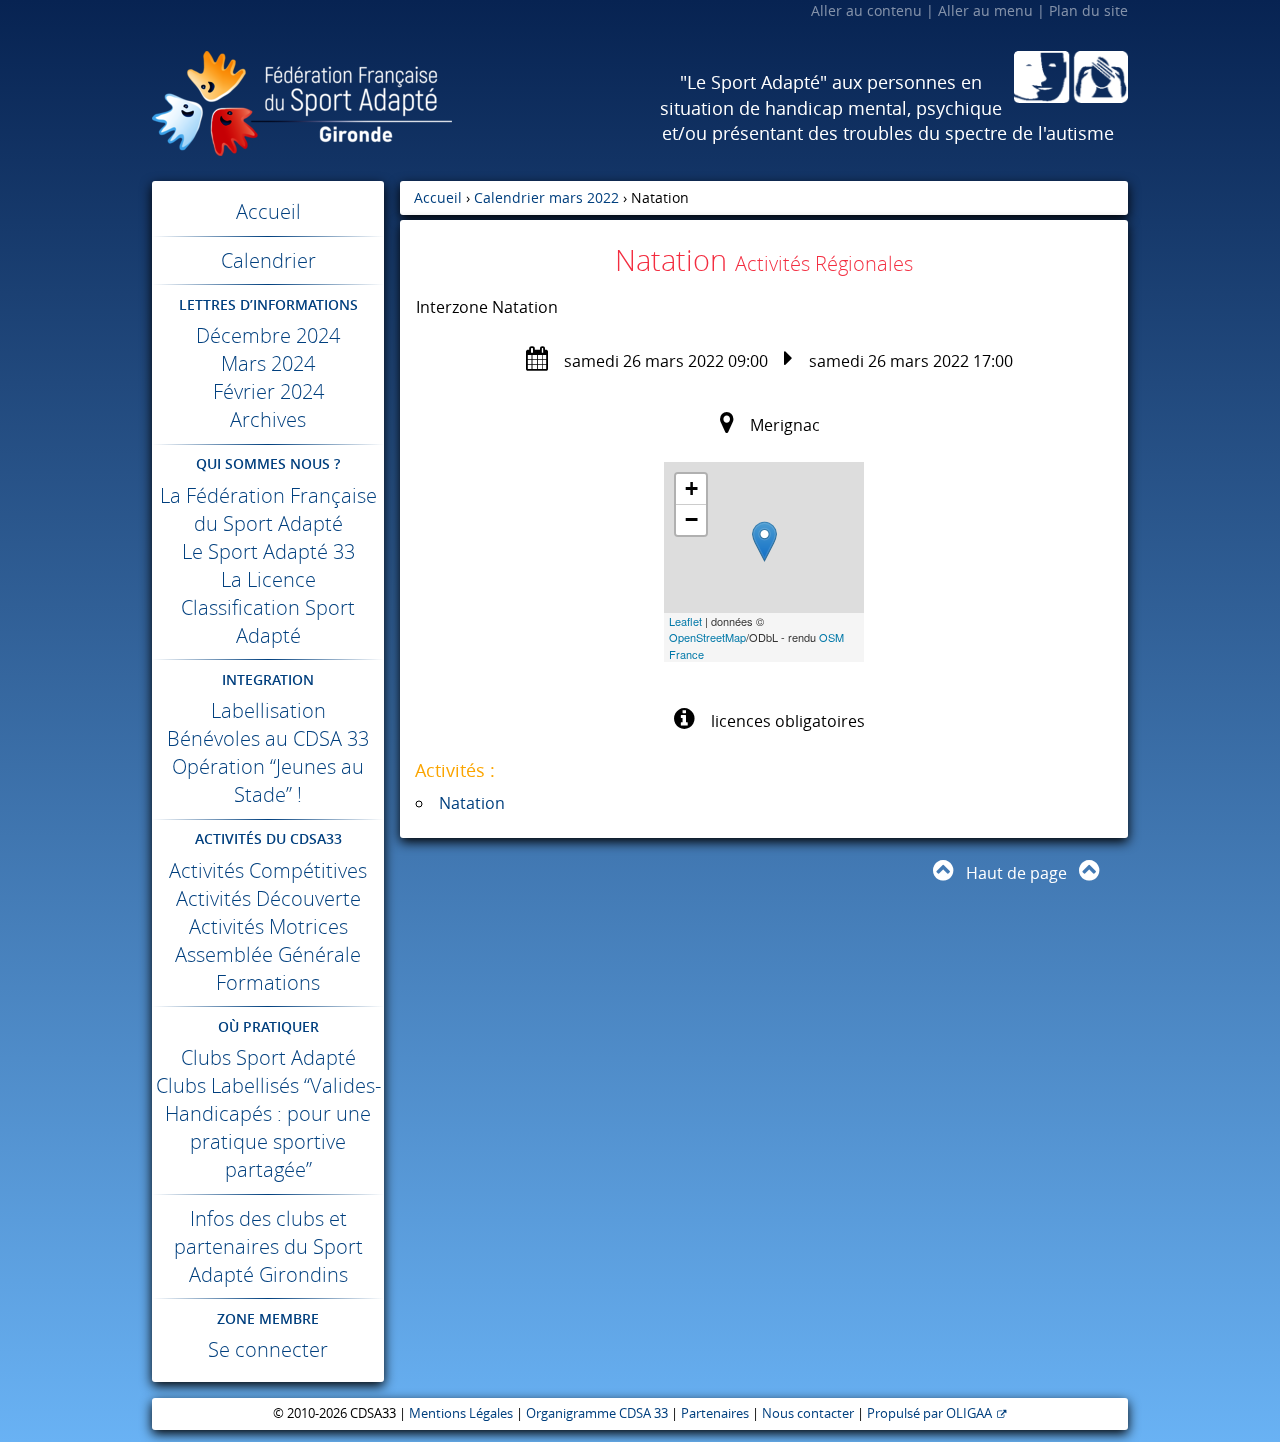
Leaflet (685, 621)
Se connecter (268, 1349)
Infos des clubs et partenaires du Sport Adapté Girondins (268, 1246)
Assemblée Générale (268, 954)
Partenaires (715, 1413)
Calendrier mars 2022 (546, 197)
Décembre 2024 (268, 335)
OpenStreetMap (707, 637)
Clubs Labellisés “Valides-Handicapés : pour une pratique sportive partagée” (268, 1127)
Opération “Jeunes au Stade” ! (268, 780)
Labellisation (268, 710)
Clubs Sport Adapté (268, 1057)
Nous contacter (808, 1413)
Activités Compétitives (268, 870)
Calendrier (268, 260)
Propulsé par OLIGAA (929, 1413)
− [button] (691, 519)
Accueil (268, 211)
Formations (268, 982)
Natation (472, 803)
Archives (268, 419)
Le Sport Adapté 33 (268, 551)
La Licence (268, 579)
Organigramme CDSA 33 (597, 1413)
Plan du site (1088, 10)
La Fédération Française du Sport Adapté (268, 509)
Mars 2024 (268, 363)
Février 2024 (268, 391)
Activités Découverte (268, 898)
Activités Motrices (268, 926)
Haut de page (1016, 873)
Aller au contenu (866, 10)
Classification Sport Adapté (268, 621)
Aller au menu (985, 10)
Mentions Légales (461, 1413)
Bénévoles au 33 (268, 738)
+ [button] (691, 488)
